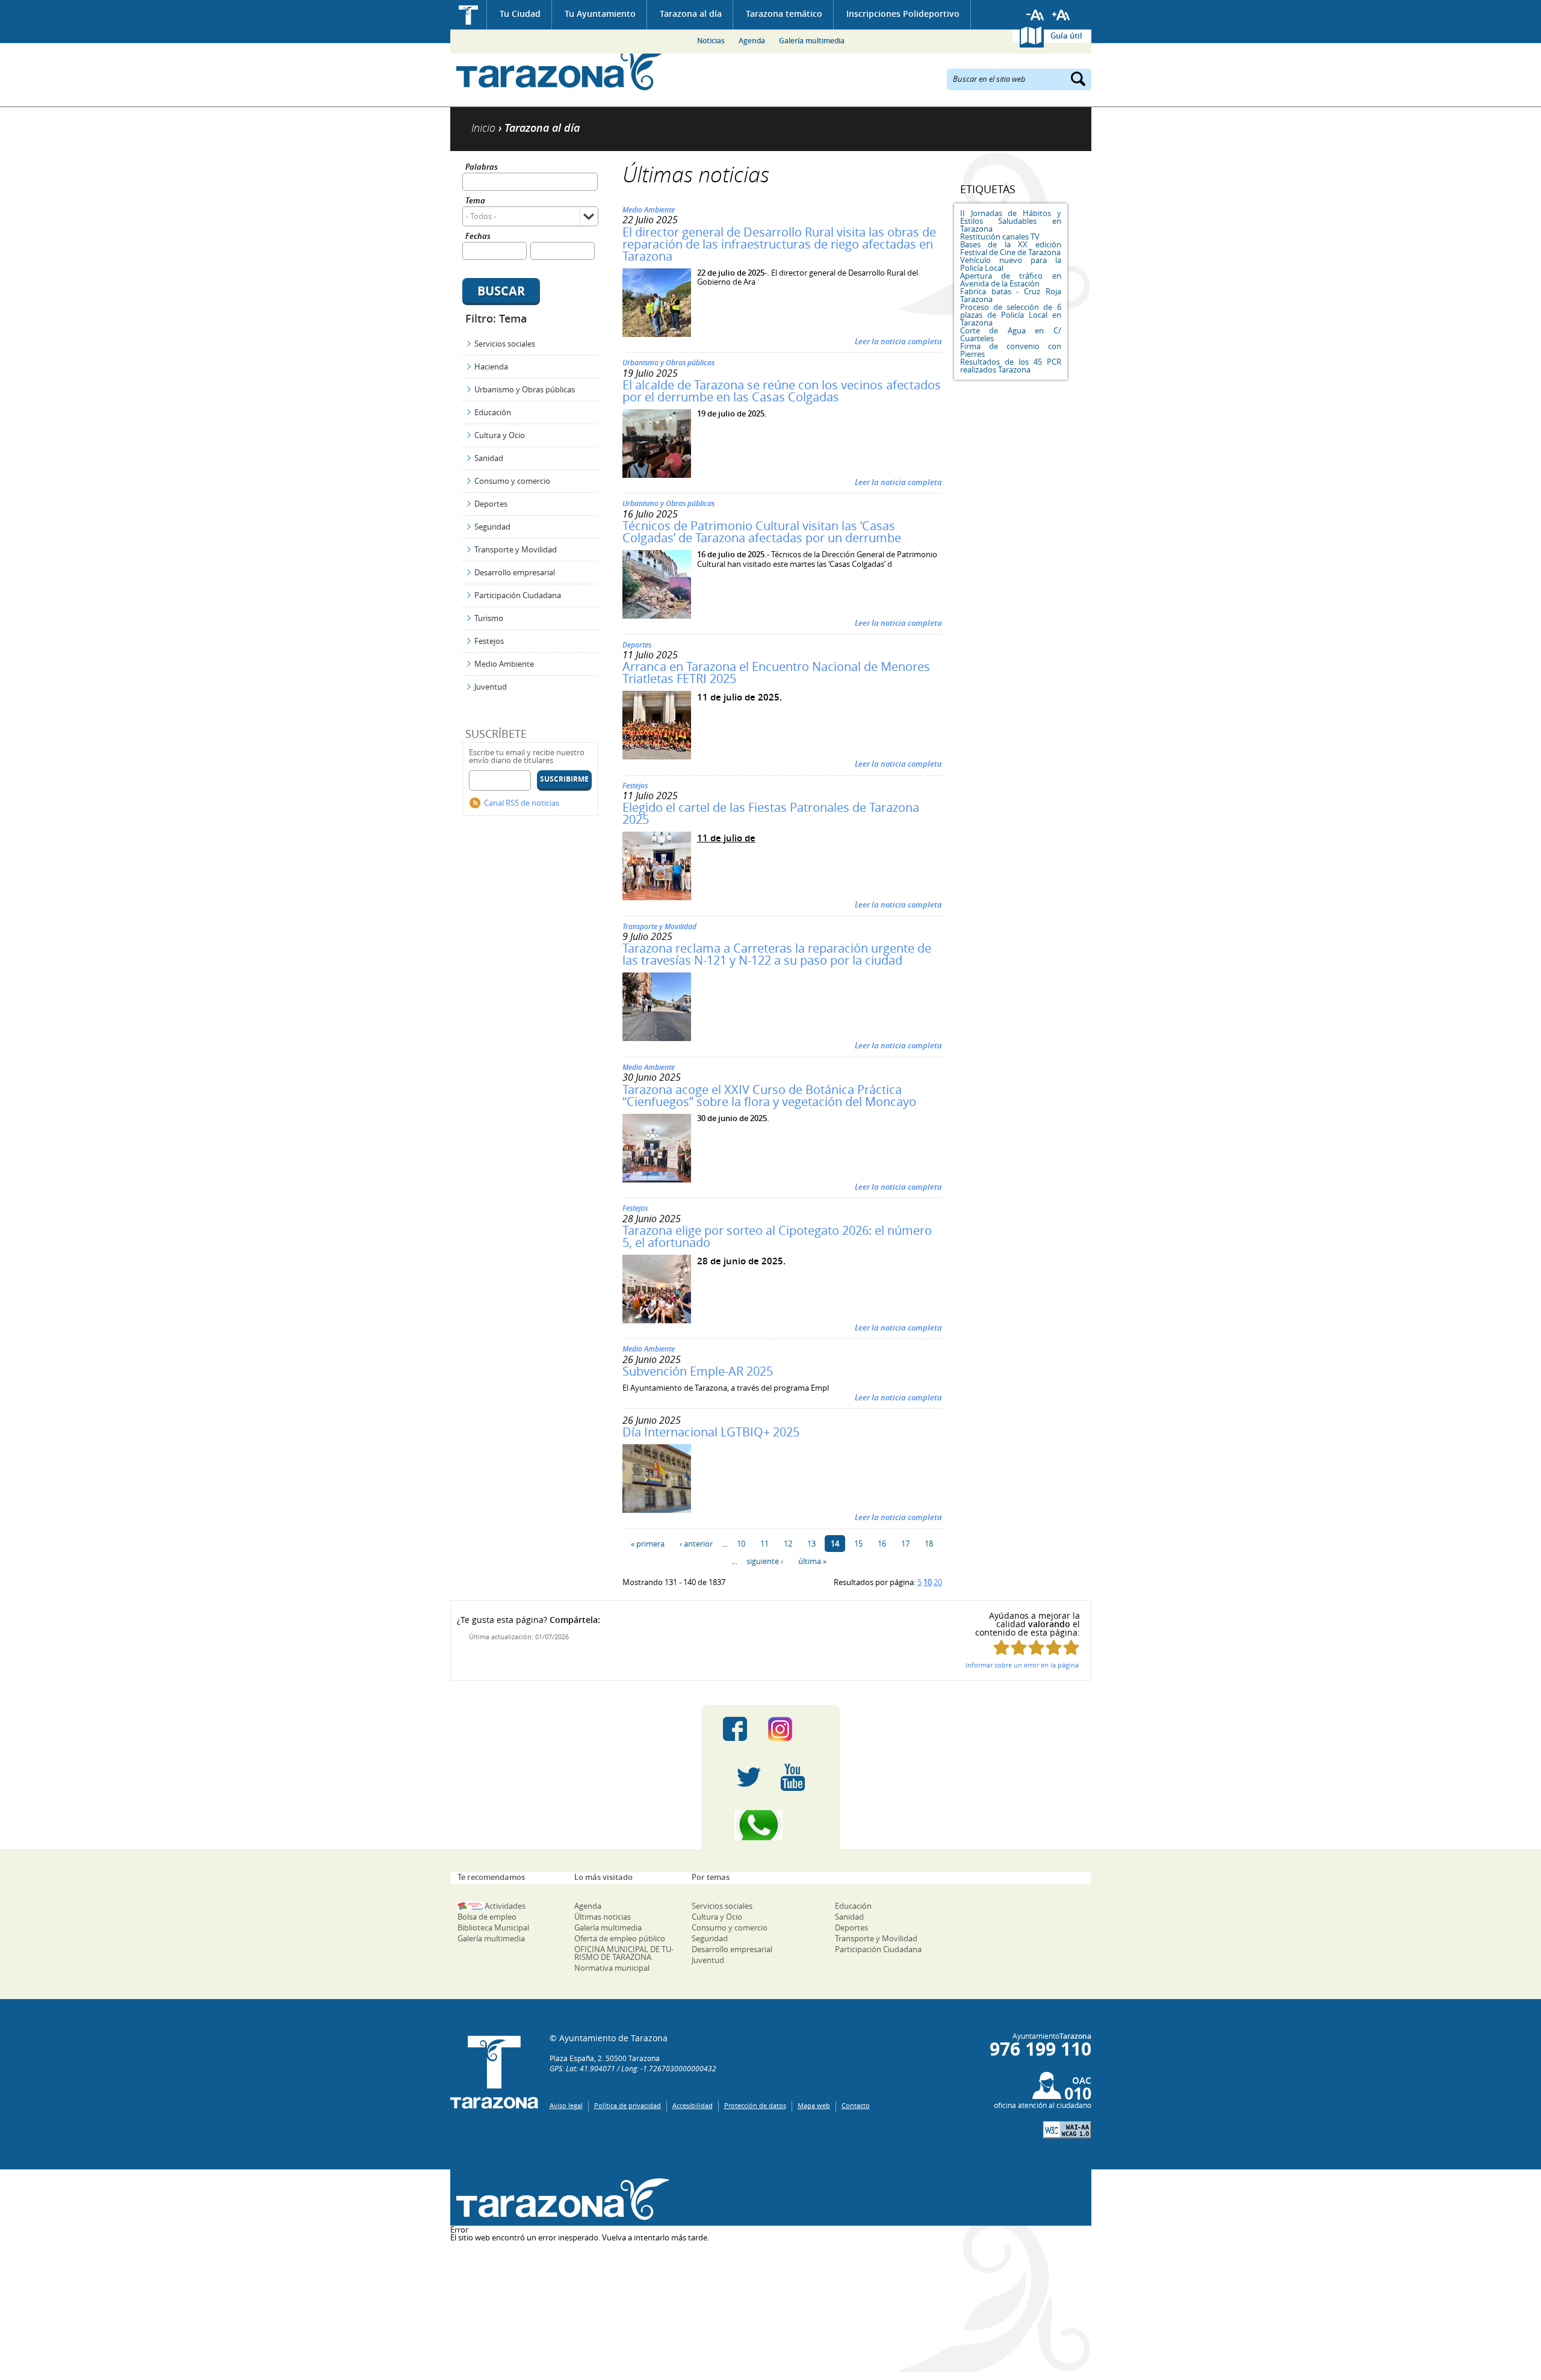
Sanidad (489, 458)
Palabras (482, 168)
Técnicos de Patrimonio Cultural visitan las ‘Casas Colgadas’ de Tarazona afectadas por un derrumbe (762, 532)
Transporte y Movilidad (516, 549)
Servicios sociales (505, 344)
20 (938, 1582)
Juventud (491, 687)
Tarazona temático (784, 14)
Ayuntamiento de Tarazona (560, 70)
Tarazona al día (691, 14)
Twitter (749, 1777)
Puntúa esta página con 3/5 (1036, 1647)
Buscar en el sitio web (989, 78)
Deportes (491, 504)
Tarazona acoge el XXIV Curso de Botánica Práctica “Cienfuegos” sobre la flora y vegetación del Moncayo (769, 1096)
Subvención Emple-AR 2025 (698, 1371)
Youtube (793, 1777)
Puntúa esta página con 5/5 (1071, 1647)
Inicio (469, 15)
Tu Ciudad (520, 14)
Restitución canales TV (1000, 236)
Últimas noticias (603, 1917)
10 (741, 1544)
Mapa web (814, 2105)
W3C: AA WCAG (1067, 2130)
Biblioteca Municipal (493, 1927)
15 (858, 1544)
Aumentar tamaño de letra (1061, 15)
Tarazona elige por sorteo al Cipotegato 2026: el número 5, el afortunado (777, 1236)
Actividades (505, 1906)
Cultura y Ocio (500, 435)
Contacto (856, 2105)
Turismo (489, 618)
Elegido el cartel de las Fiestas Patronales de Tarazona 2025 (771, 813)
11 (764, 1544)
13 (811, 1544)
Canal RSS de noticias (522, 803)
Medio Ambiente (504, 664)
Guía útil (1066, 36)
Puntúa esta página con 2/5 (1019, 1647)
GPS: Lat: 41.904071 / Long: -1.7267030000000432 (633, 2068)
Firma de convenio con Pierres (1011, 350)
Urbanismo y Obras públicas (525, 389)
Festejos (489, 641)
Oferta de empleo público (620, 1938)
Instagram (792, 1729)
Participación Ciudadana (518, 595)
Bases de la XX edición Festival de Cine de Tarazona (1011, 248)
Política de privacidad (628, 2105)
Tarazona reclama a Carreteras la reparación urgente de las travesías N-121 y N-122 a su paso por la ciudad (777, 954)
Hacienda (491, 366)
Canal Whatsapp (770, 1825)
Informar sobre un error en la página (1022, 1665)
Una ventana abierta (560, 2199)
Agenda (752, 41)
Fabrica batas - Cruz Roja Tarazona (1011, 295)
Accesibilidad (693, 2105)
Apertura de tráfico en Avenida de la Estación (1011, 280)
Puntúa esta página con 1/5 (1001, 1647)
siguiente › (765, 1561)
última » (812, 1561)
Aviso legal (566, 2105)
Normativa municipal (612, 1968)
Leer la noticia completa (898, 341)
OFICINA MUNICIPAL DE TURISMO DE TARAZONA (624, 1953)
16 (882, 1544)
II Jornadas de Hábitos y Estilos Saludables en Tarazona (1011, 221)
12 (788, 1544)
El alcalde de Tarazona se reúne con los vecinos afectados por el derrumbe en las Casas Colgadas (782, 391)
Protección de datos (755, 2105)
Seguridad (492, 527)
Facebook (735, 1729)
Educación (493, 412)
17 (905, 1544)
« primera (648, 1544)
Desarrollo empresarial (515, 572)
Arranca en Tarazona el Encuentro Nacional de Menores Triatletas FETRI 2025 (776, 672)
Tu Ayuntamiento (600, 14)
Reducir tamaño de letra (1035, 15)
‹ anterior (696, 1544)
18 (929, 1544)
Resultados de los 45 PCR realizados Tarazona (1011, 366)
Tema (475, 201)
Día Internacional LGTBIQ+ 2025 (711, 1432)
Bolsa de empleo (487, 1917)
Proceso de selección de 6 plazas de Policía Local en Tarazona (1011, 315)
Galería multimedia (812, 41)
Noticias (711, 41)
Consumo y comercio (512, 481)
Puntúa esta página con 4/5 (1054, 1647)
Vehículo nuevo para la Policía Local (1011, 264)
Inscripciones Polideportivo (903, 14)
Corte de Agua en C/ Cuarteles (1011, 334)
